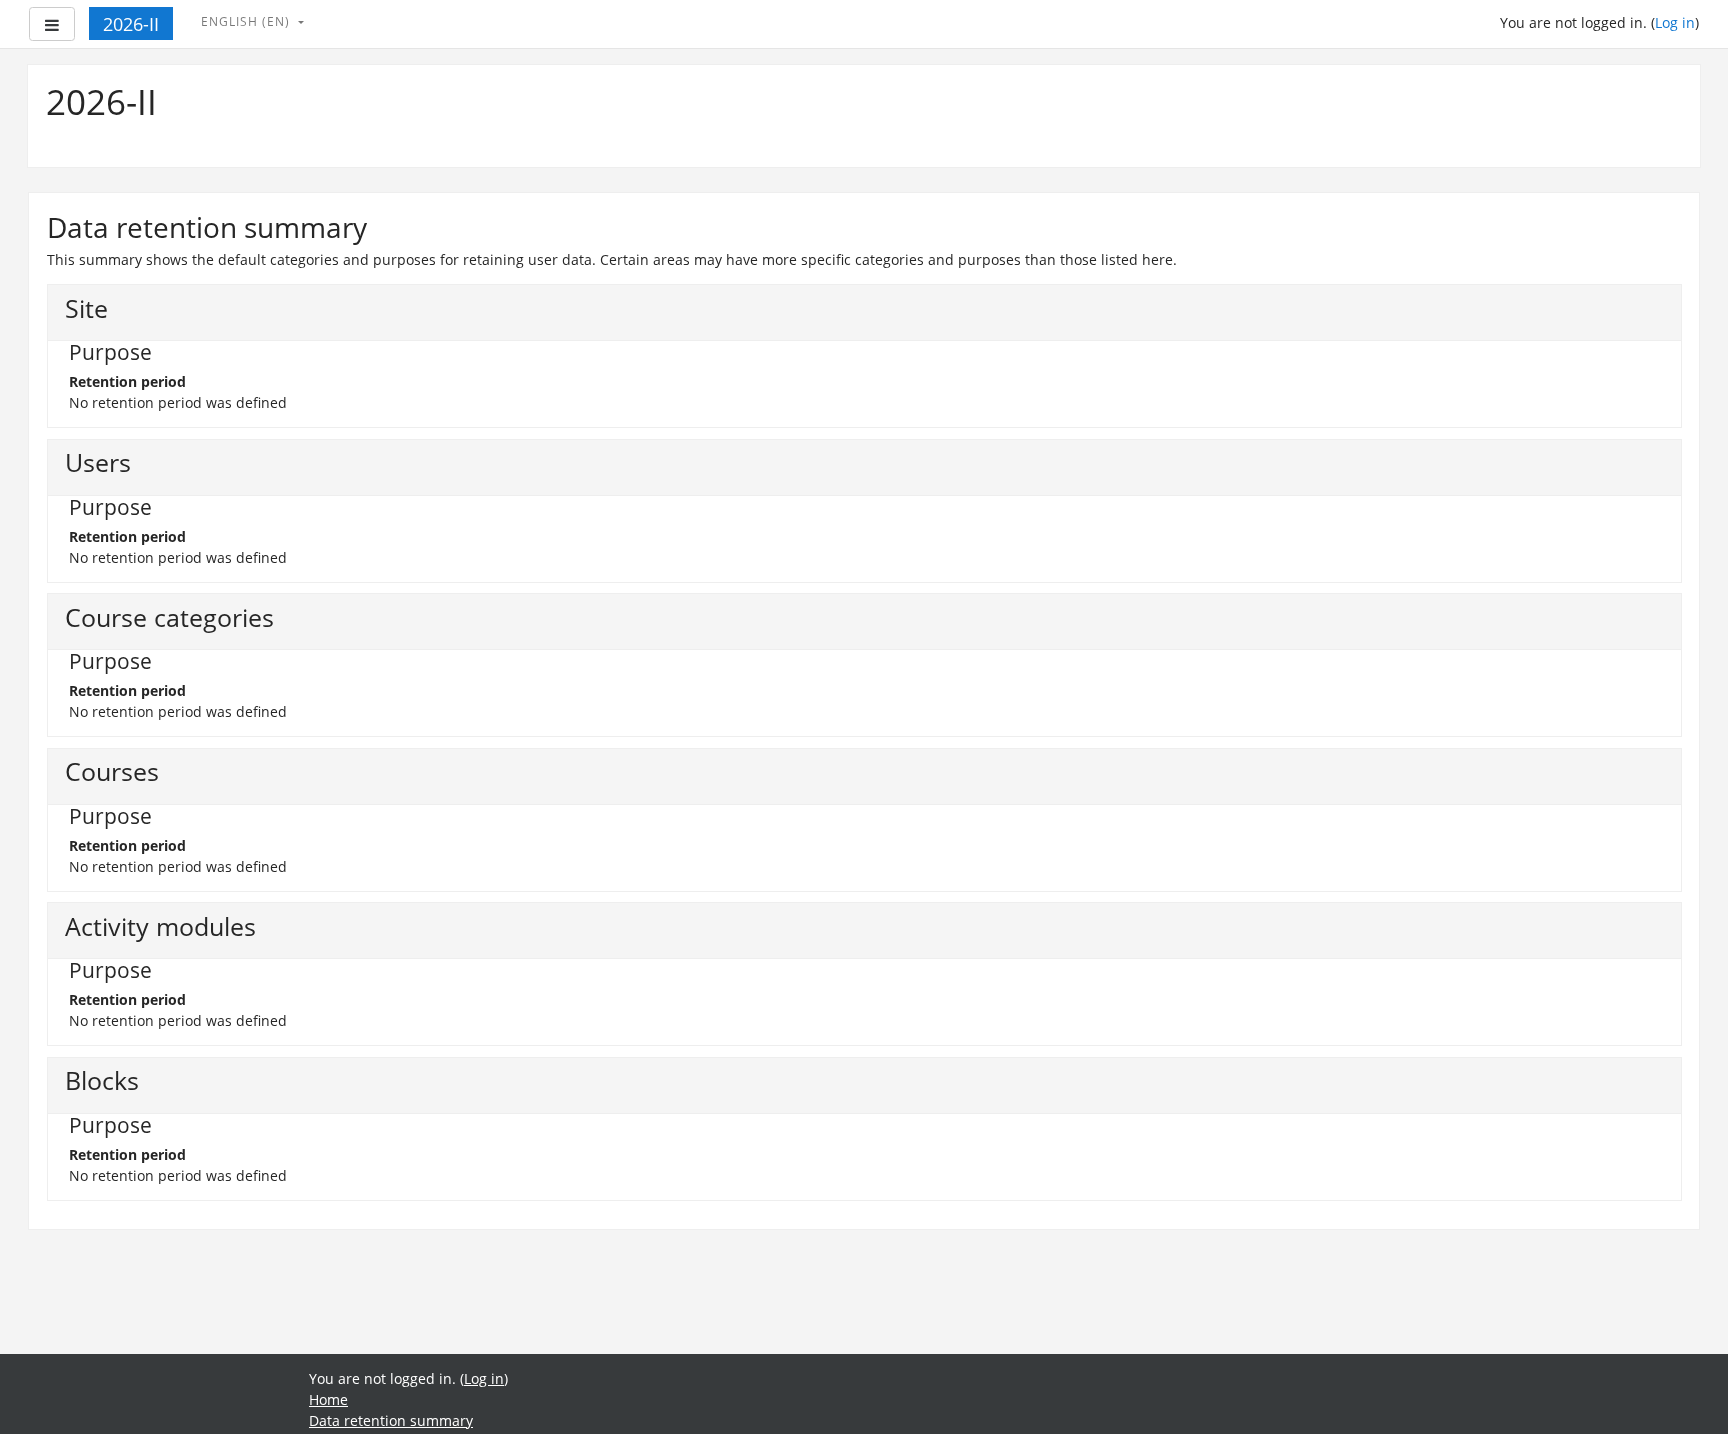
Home (328, 1399)
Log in (1675, 22)
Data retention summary (391, 1420)
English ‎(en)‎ (247, 21)
